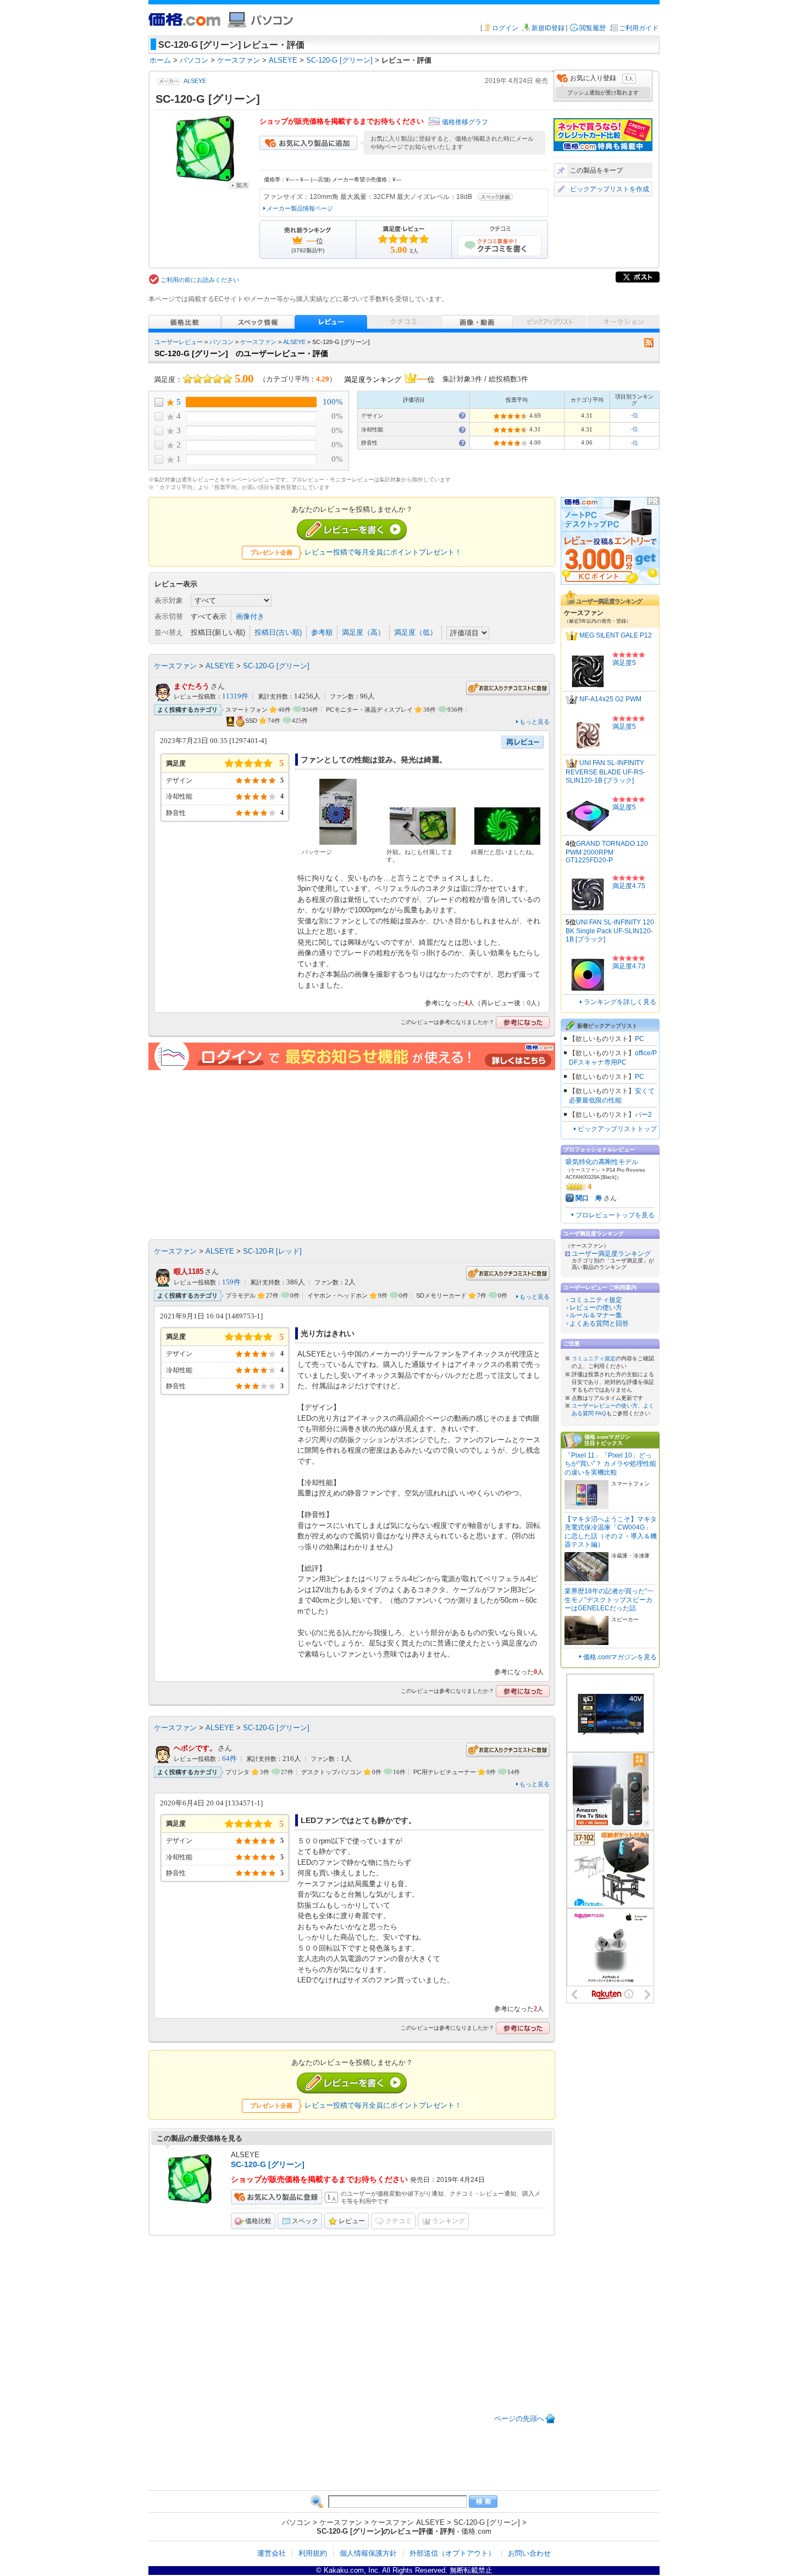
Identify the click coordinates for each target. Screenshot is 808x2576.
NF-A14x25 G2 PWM (610, 700)
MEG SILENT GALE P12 (616, 636)
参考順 (322, 632)
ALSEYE (195, 81)
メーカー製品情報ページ (300, 208)
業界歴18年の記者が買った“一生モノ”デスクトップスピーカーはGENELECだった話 (609, 1600)
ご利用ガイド (639, 28)
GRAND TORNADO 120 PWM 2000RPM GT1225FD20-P (607, 852)
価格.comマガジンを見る (620, 1657)
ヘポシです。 (195, 1748)
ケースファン (258, 342)
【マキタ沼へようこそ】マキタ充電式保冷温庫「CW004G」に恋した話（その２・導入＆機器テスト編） (611, 1532)
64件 (229, 1759)
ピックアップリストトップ (617, 1129)
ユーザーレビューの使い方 (605, 1406)
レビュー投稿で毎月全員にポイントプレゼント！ (383, 552)
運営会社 (272, 2553)
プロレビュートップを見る (615, 1215)
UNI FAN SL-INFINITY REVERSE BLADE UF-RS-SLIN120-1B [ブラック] (605, 772)
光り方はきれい (328, 1333)
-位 (635, 415)
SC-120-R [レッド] (272, 1251)
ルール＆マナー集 (596, 1315)
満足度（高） (363, 632)
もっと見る (535, 722)
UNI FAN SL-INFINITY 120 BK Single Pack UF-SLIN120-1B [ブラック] (610, 931)
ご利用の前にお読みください (200, 280)
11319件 (235, 696)
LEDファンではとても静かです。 (358, 1820)
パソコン (222, 342)
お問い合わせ (529, 2553)
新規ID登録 (548, 28)
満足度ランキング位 (389, 378)
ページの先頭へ (519, 2419)
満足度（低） (416, 632)
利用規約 (313, 2553)
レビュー (352, 2221)
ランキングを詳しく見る (620, 1002)
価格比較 (258, 2221)
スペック (305, 2221)
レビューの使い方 (596, 1308)
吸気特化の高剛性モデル (602, 1162)
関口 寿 (589, 1198)
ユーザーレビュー (179, 342)
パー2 (643, 1115)
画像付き (250, 616)
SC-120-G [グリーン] (276, 666)
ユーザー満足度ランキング (611, 1254)
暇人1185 (189, 1272)
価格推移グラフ (465, 122)
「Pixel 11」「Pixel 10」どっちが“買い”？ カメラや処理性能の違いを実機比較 (610, 1464)
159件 (231, 1282)
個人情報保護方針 (368, 2553)
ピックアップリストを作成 (610, 189)
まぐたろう (192, 686)
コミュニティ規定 (596, 1300)
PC (640, 1039)
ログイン (505, 28)
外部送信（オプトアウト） (452, 2553)
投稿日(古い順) (278, 632)
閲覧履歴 (593, 28)
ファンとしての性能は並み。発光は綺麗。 (374, 760)
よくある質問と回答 (599, 1323)
